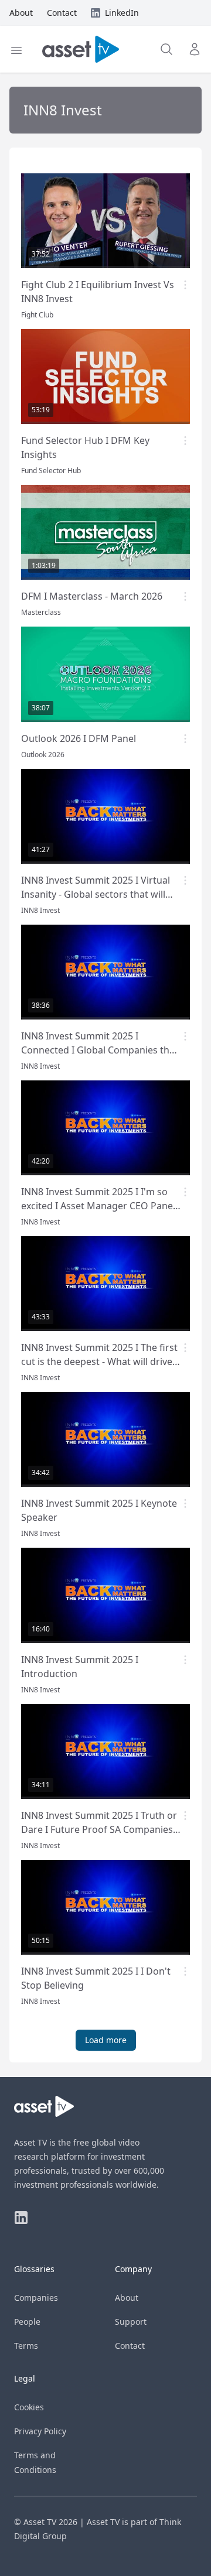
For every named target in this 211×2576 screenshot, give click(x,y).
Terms (26, 2346)
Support (131, 2322)
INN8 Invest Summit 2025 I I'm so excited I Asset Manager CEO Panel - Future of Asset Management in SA (101, 1206)
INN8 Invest (40, 910)
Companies (36, 2298)
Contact (130, 2346)
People (27, 2322)
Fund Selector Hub (51, 471)
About (127, 2298)
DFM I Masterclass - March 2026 (92, 596)
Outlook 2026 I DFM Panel (79, 738)
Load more (106, 2040)
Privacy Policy (40, 2431)
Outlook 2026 (43, 755)
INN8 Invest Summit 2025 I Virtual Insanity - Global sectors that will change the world (96, 894)
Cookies (29, 2407)
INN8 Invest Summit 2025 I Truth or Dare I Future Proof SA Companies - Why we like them (100, 1829)
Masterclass (41, 612)
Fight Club (37, 315)
